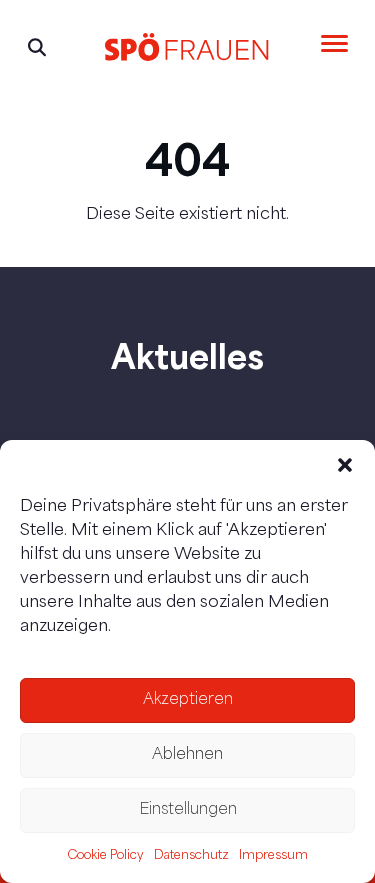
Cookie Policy (105, 856)
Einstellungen (188, 810)
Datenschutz (191, 856)
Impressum (273, 856)
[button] (345, 465)
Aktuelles (187, 356)
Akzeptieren (188, 700)
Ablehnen (187, 755)
